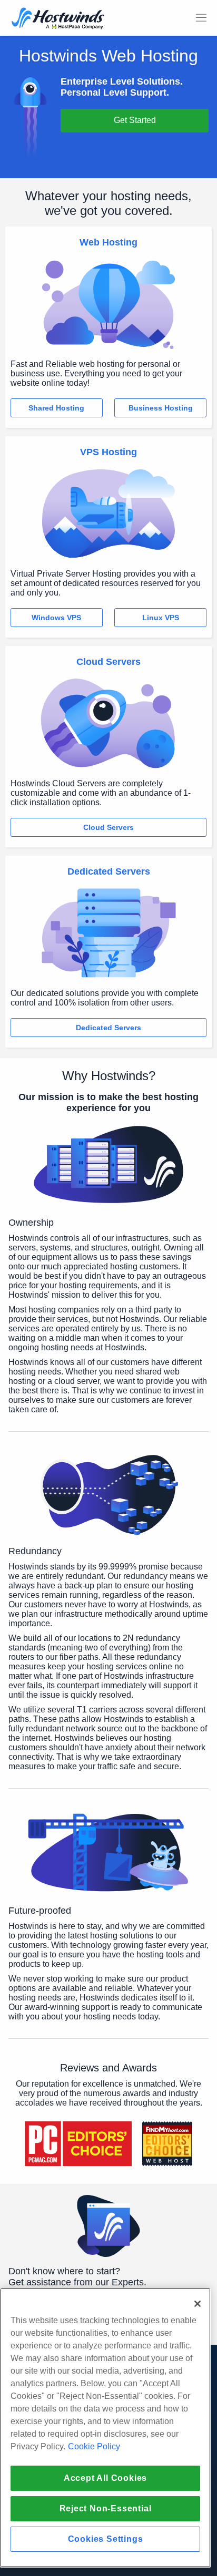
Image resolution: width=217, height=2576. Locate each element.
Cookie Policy (94, 2446)
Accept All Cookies (105, 2478)
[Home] (58, 19)
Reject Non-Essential (106, 2508)
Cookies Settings (106, 2539)
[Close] (198, 2304)
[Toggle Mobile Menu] (201, 18)
